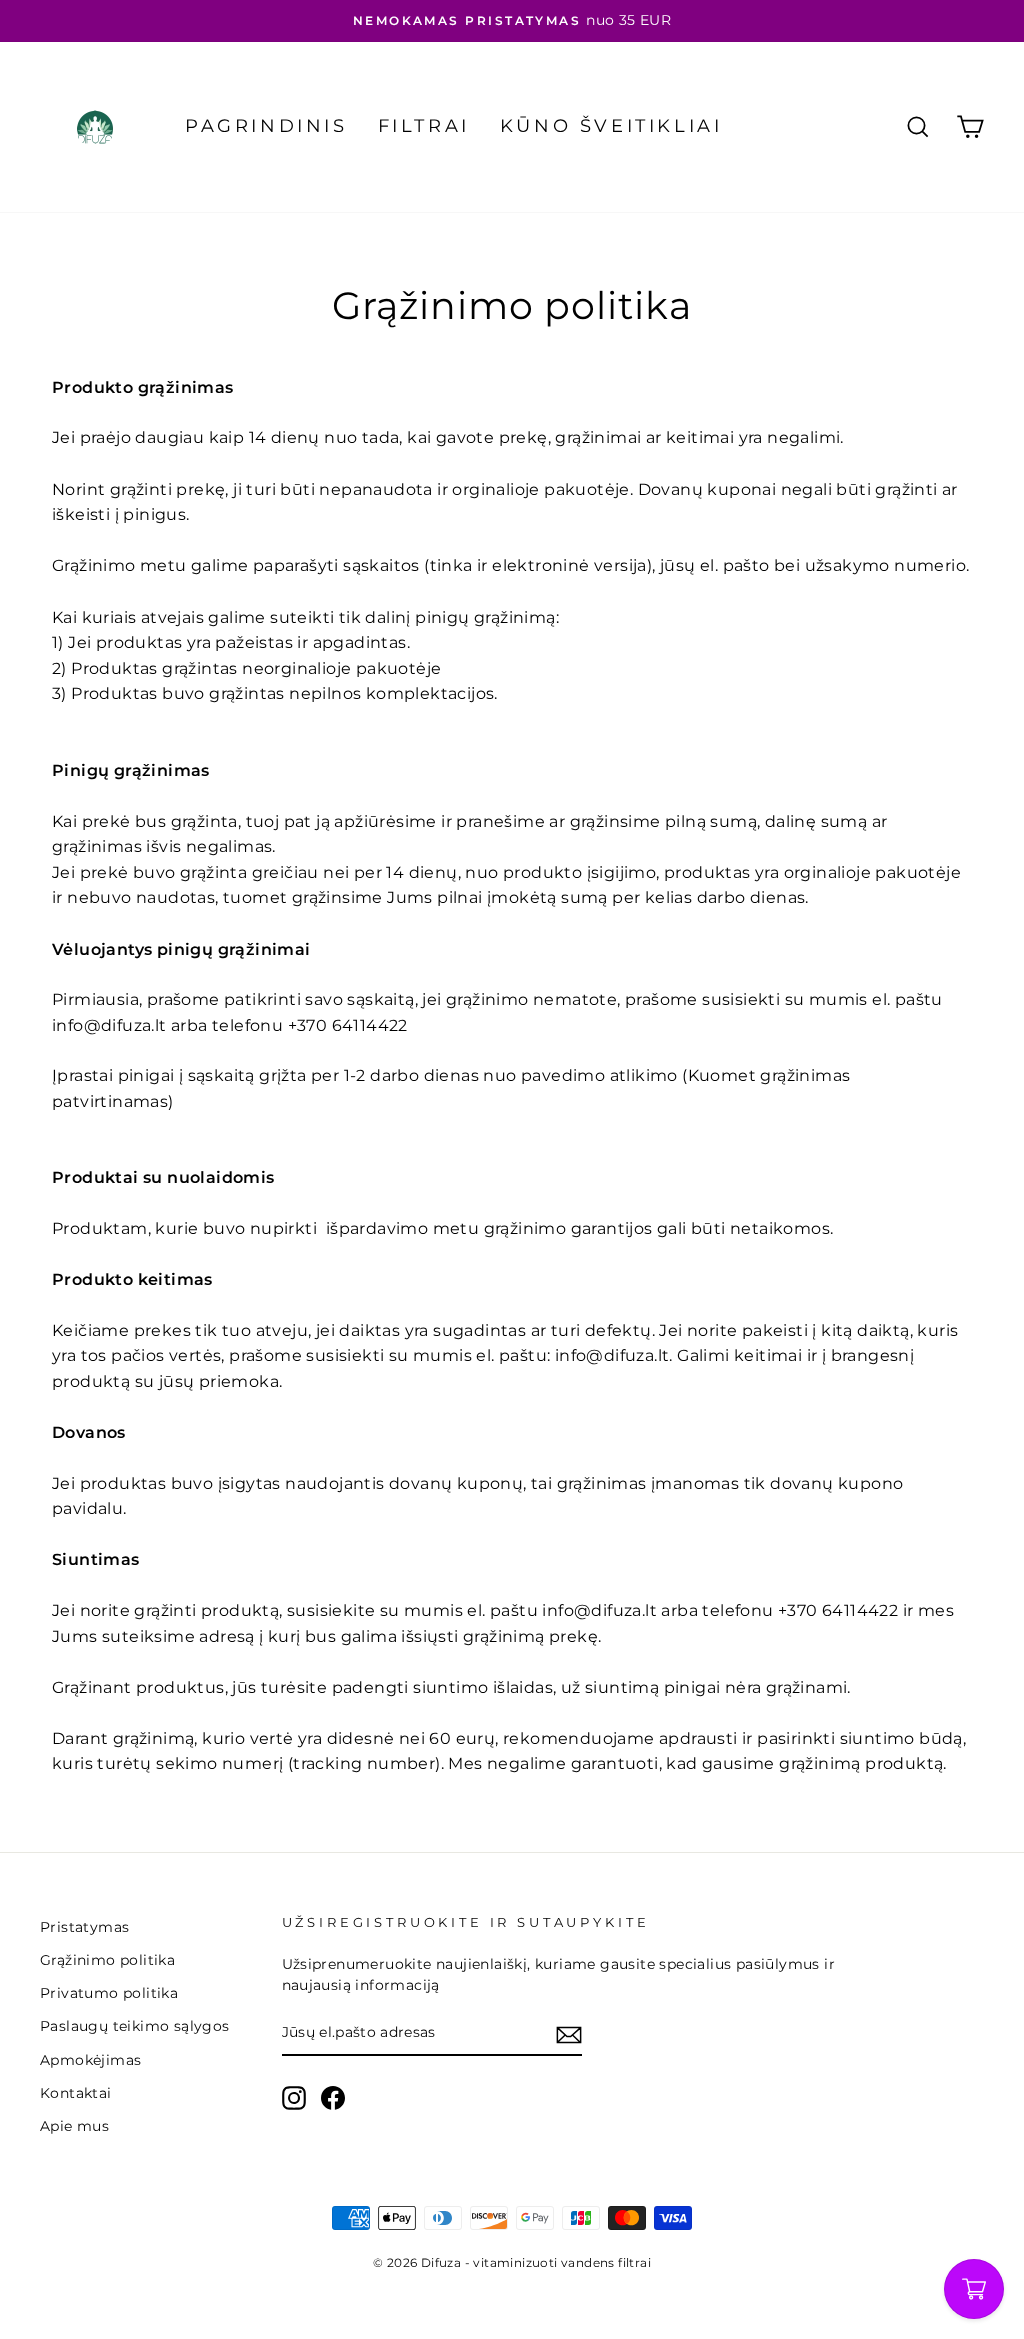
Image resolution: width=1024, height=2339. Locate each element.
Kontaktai (76, 2093)
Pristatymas (84, 1927)
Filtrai (424, 126)
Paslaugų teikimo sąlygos (135, 2026)
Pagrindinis (266, 126)
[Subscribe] (569, 2034)
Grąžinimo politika (107, 1960)
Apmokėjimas (90, 2060)
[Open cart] (974, 2289)
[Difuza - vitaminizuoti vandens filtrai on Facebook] (333, 2098)
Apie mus (74, 2126)
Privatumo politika (109, 1993)
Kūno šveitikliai (611, 126)
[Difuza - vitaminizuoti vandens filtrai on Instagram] (294, 2098)
